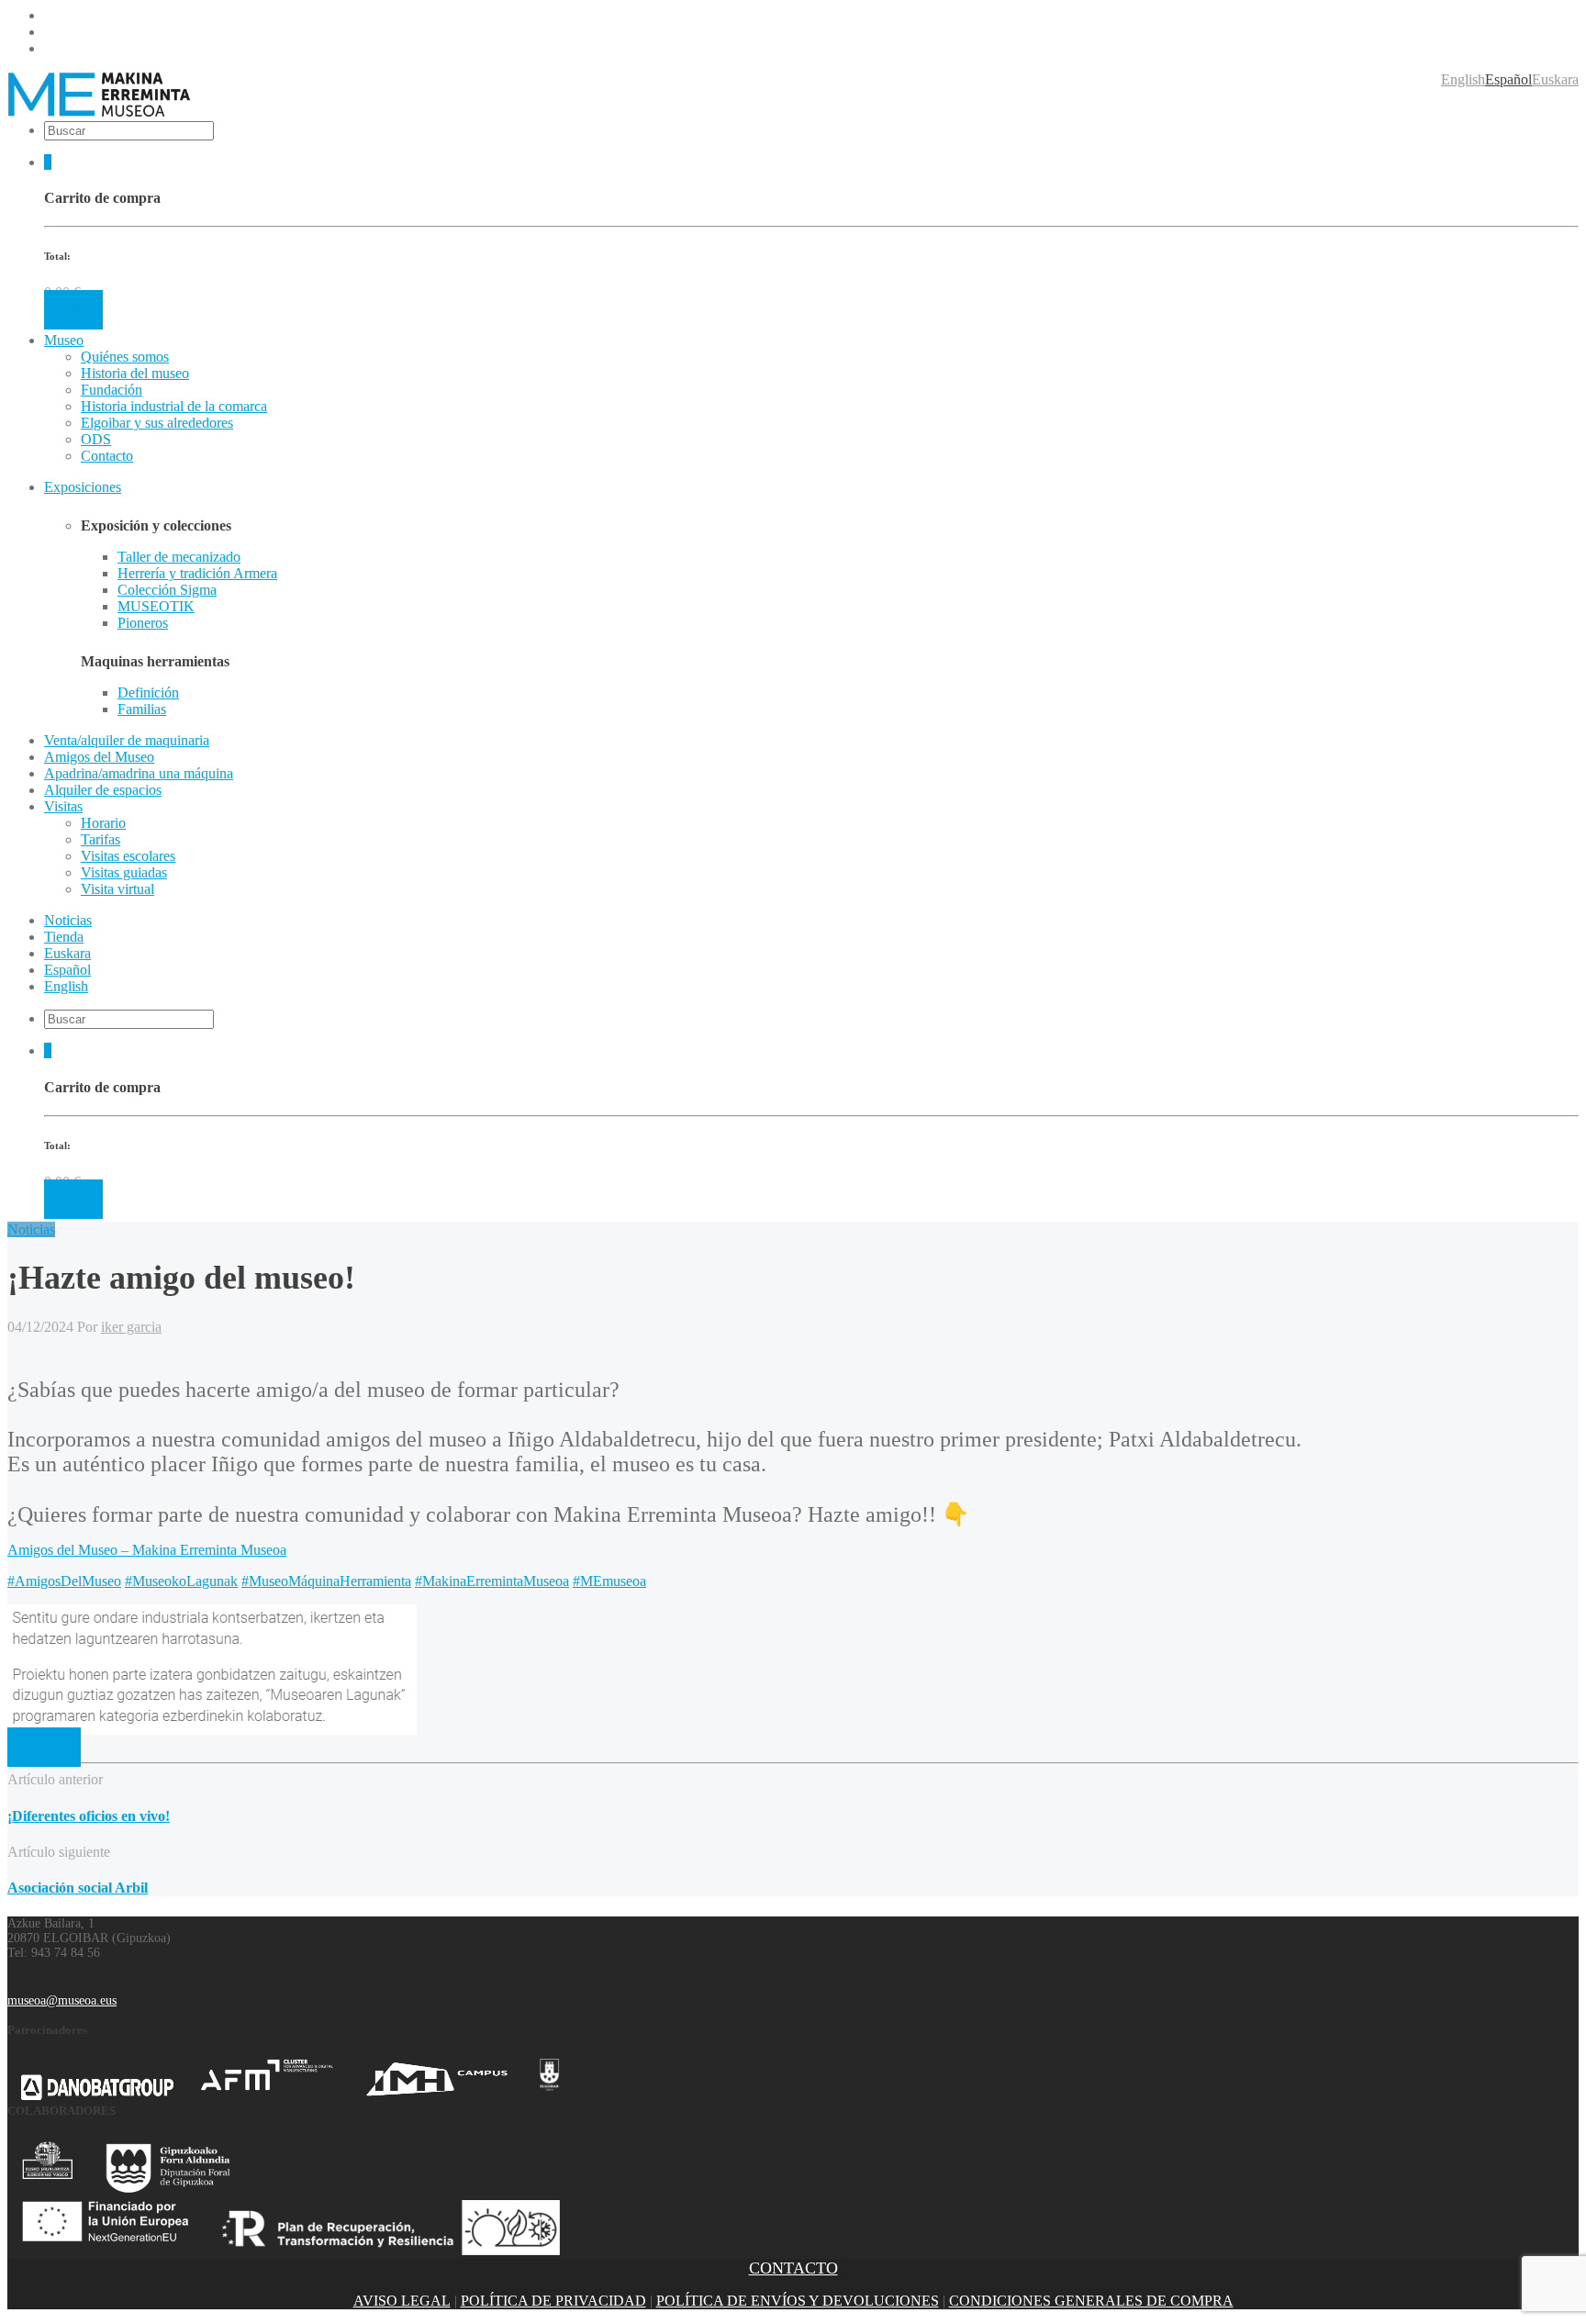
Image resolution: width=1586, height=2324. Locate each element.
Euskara (1555, 79)
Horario (103, 823)
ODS (96, 439)
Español (1508, 79)
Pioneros (143, 623)
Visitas (63, 806)
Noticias (31, 1229)
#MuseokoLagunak (181, 1581)
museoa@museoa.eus (62, 2000)
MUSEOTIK (156, 606)
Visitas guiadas (124, 872)
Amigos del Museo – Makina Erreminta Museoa (147, 1550)
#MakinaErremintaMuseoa (492, 1581)
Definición (148, 693)
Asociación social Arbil (78, 1888)
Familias (142, 709)
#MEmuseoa (609, 1581)
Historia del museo (135, 373)
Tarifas (101, 839)
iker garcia (131, 1327)
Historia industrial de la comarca (174, 406)
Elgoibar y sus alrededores (157, 423)
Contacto (107, 456)
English (1463, 79)
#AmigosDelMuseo (64, 1581)
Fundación (112, 390)
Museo (64, 340)
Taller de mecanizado (179, 557)
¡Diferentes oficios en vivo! (89, 1816)
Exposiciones (83, 487)
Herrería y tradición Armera (197, 573)
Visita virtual (117, 889)
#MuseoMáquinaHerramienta (326, 1581)
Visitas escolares (128, 856)
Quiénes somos (125, 357)
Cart (73, 310)
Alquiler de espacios (103, 790)
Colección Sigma (167, 590)
